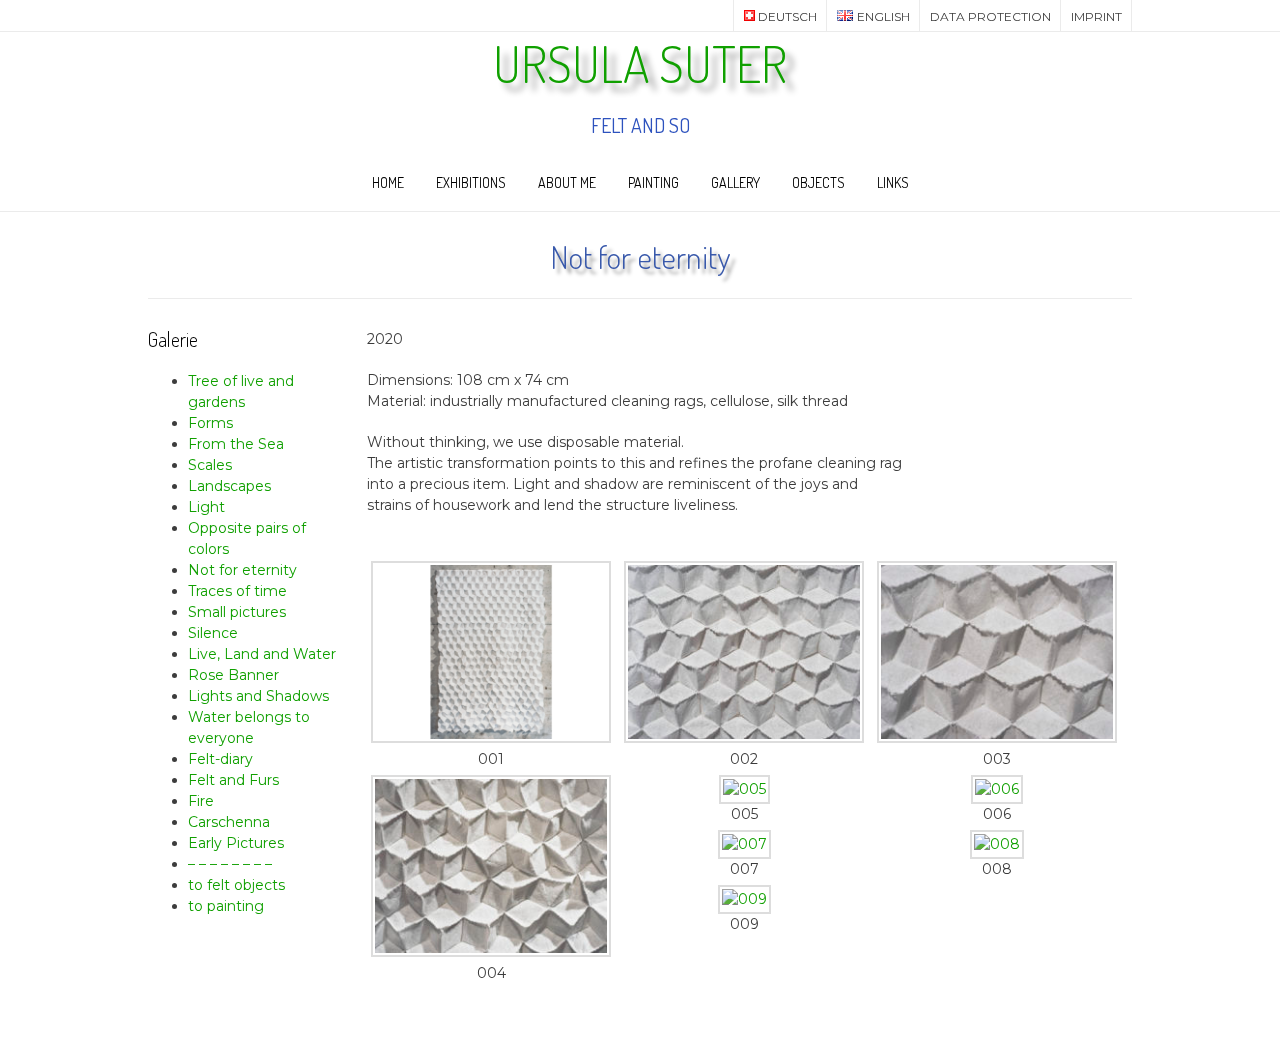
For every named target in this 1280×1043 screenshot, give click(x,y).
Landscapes (229, 486)
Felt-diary (220, 759)
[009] (744, 899)
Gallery (735, 182)
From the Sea (236, 444)
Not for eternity (242, 570)
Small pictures (237, 612)
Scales (210, 465)
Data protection (990, 16)
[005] (744, 789)
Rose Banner (233, 675)
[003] (997, 738)
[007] (744, 844)
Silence (213, 633)
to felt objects (236, 885)
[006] (997, 789)
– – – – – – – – (230, 864)
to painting (226, 906)
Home (388, 182)
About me (567, 182)
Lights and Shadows (258, 696)
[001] (491, 738)
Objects (818, 182)
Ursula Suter (640, 64)
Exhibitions (471, 182)
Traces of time (237, 591)
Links (893, 182)
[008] (997, 844)
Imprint (1096, 16)
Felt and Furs (233, 780)
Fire (201, 801)
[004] (491, 952)
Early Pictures (236, 843)
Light (206, 507)
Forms (210, 423)
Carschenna (229, 822)
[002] (744, 738)
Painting (653, 182)
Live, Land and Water (262, 654)
